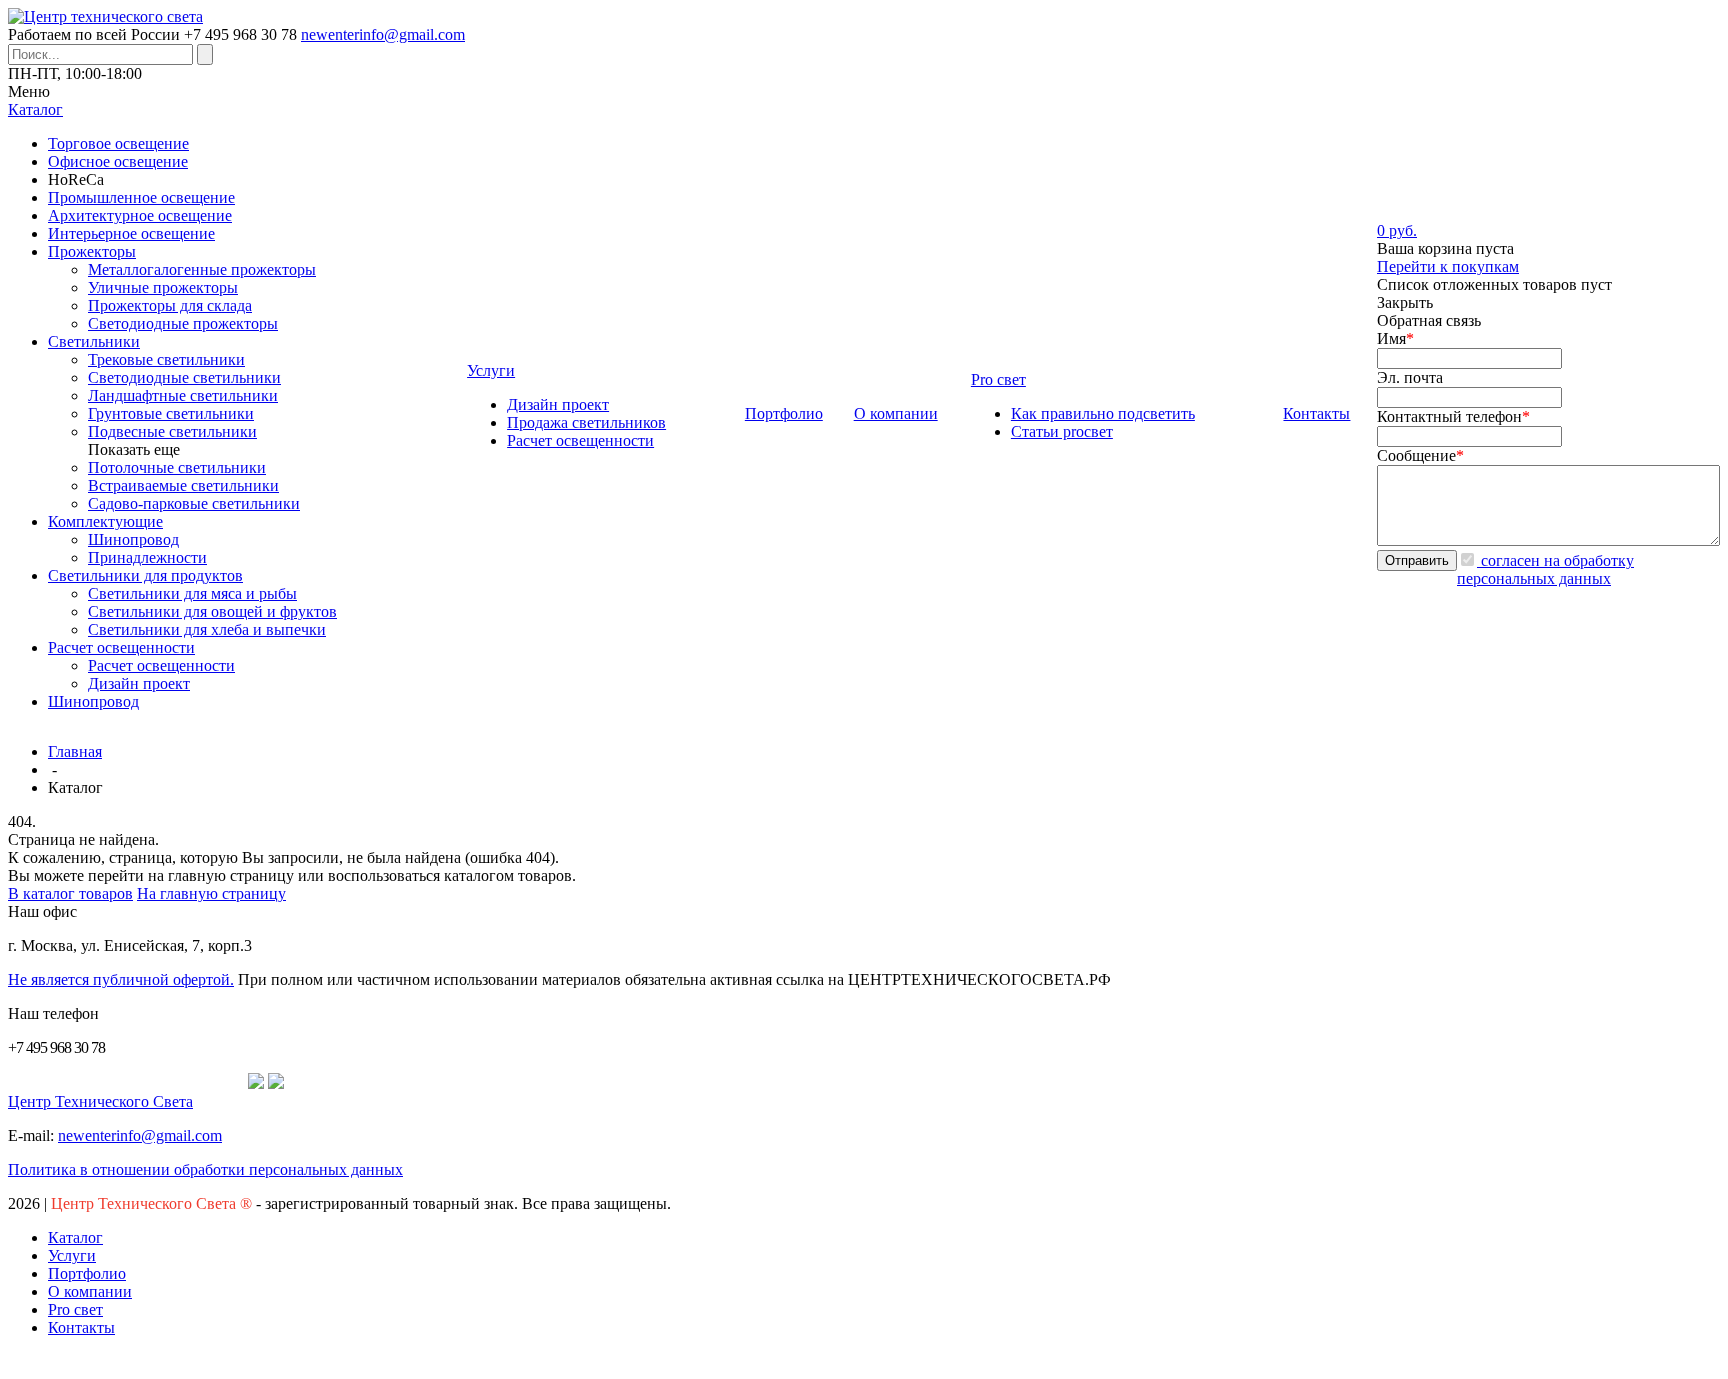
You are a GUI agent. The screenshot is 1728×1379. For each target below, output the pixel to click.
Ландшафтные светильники (183, 395)
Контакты (81, 1327)
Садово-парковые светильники (194, 503)
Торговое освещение (118, 143)
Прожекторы (92, 251)
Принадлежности (147, 557)
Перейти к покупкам (1448, 266)
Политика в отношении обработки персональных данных (205, 1169)
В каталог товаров (70, 893)
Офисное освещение (118, 161)
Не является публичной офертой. (121, 979)
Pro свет (75, 1309)
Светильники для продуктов (145, 575)
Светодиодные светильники (184, 377)
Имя (1395, 338)
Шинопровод (133, 539)
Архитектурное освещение (140, 215)
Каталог (75, 1237)
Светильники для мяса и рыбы (192, 593)
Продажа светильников (586, 422)
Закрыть (1405, 302)
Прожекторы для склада (170, 305)
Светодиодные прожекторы (183, 323)
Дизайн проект (139, 683)
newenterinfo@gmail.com (383, 34)
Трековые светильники (166, 359)
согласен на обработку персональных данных (1545, 569)
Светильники (94, 341)
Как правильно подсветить (1103, 413)
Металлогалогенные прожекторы (202, 269)
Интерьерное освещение (131, 233)
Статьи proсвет (1062, 431)
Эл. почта (1410, 377)
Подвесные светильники (172, 431)
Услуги (72, 1255)
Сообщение (1420, 455)
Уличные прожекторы (163, 287)
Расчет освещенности (121, 647)
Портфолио (87, 1273)
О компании (90, 1291)
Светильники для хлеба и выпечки (207, 629)
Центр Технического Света (100, 1101)
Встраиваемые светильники (183, 485)
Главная (75, 751)
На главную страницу (211, 893)
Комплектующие (105, 521)
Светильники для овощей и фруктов (212, 611)
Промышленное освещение (141, 197)
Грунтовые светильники (171, 413)
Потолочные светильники (177, 467)
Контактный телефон (1453, 416)
